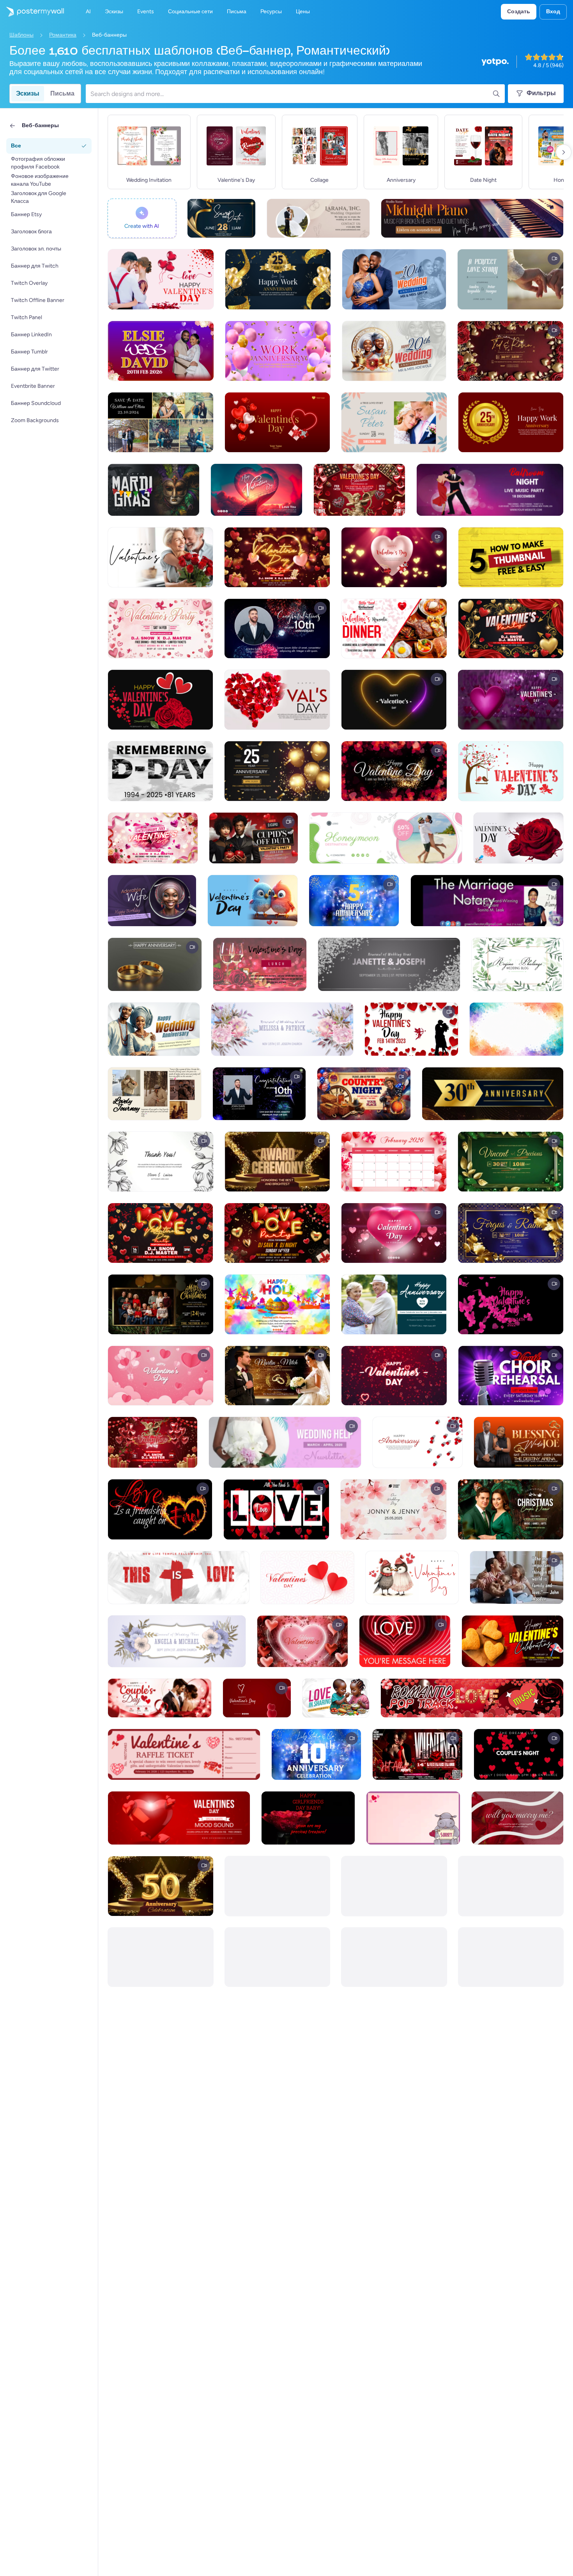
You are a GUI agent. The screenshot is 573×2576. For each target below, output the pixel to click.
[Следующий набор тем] (564, 152)
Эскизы (28, 93)
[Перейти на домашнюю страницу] (32, 12)
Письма (62, 93)
